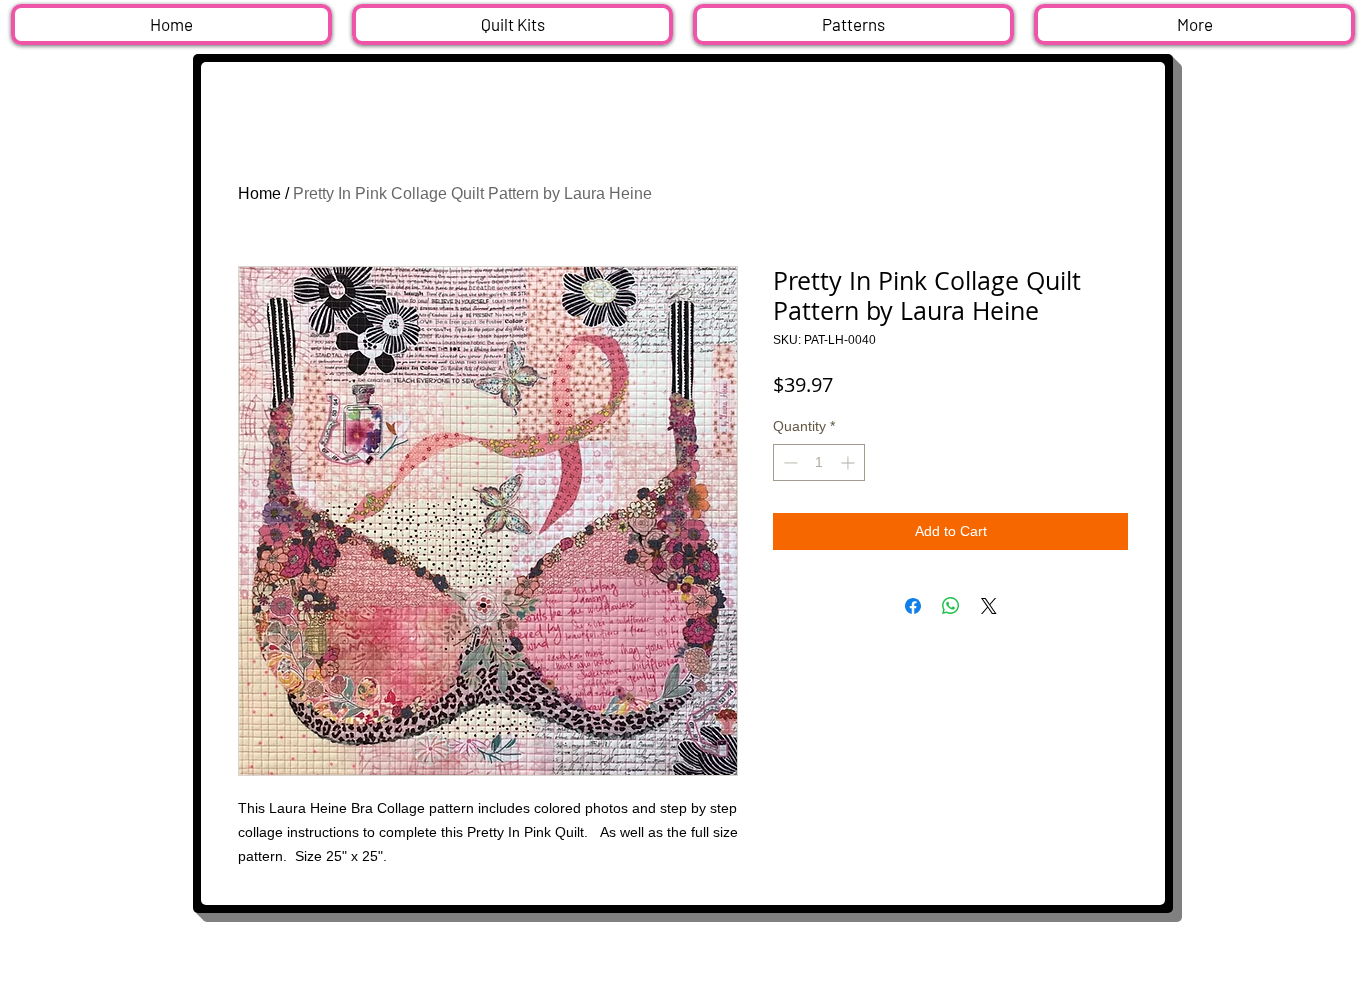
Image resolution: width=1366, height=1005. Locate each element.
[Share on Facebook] (913, 606)
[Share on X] (989, 606)
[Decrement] (788, 462)
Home (259, 193)
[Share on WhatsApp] (951, 606)
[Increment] (849, 462)
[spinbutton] (819, 462)
